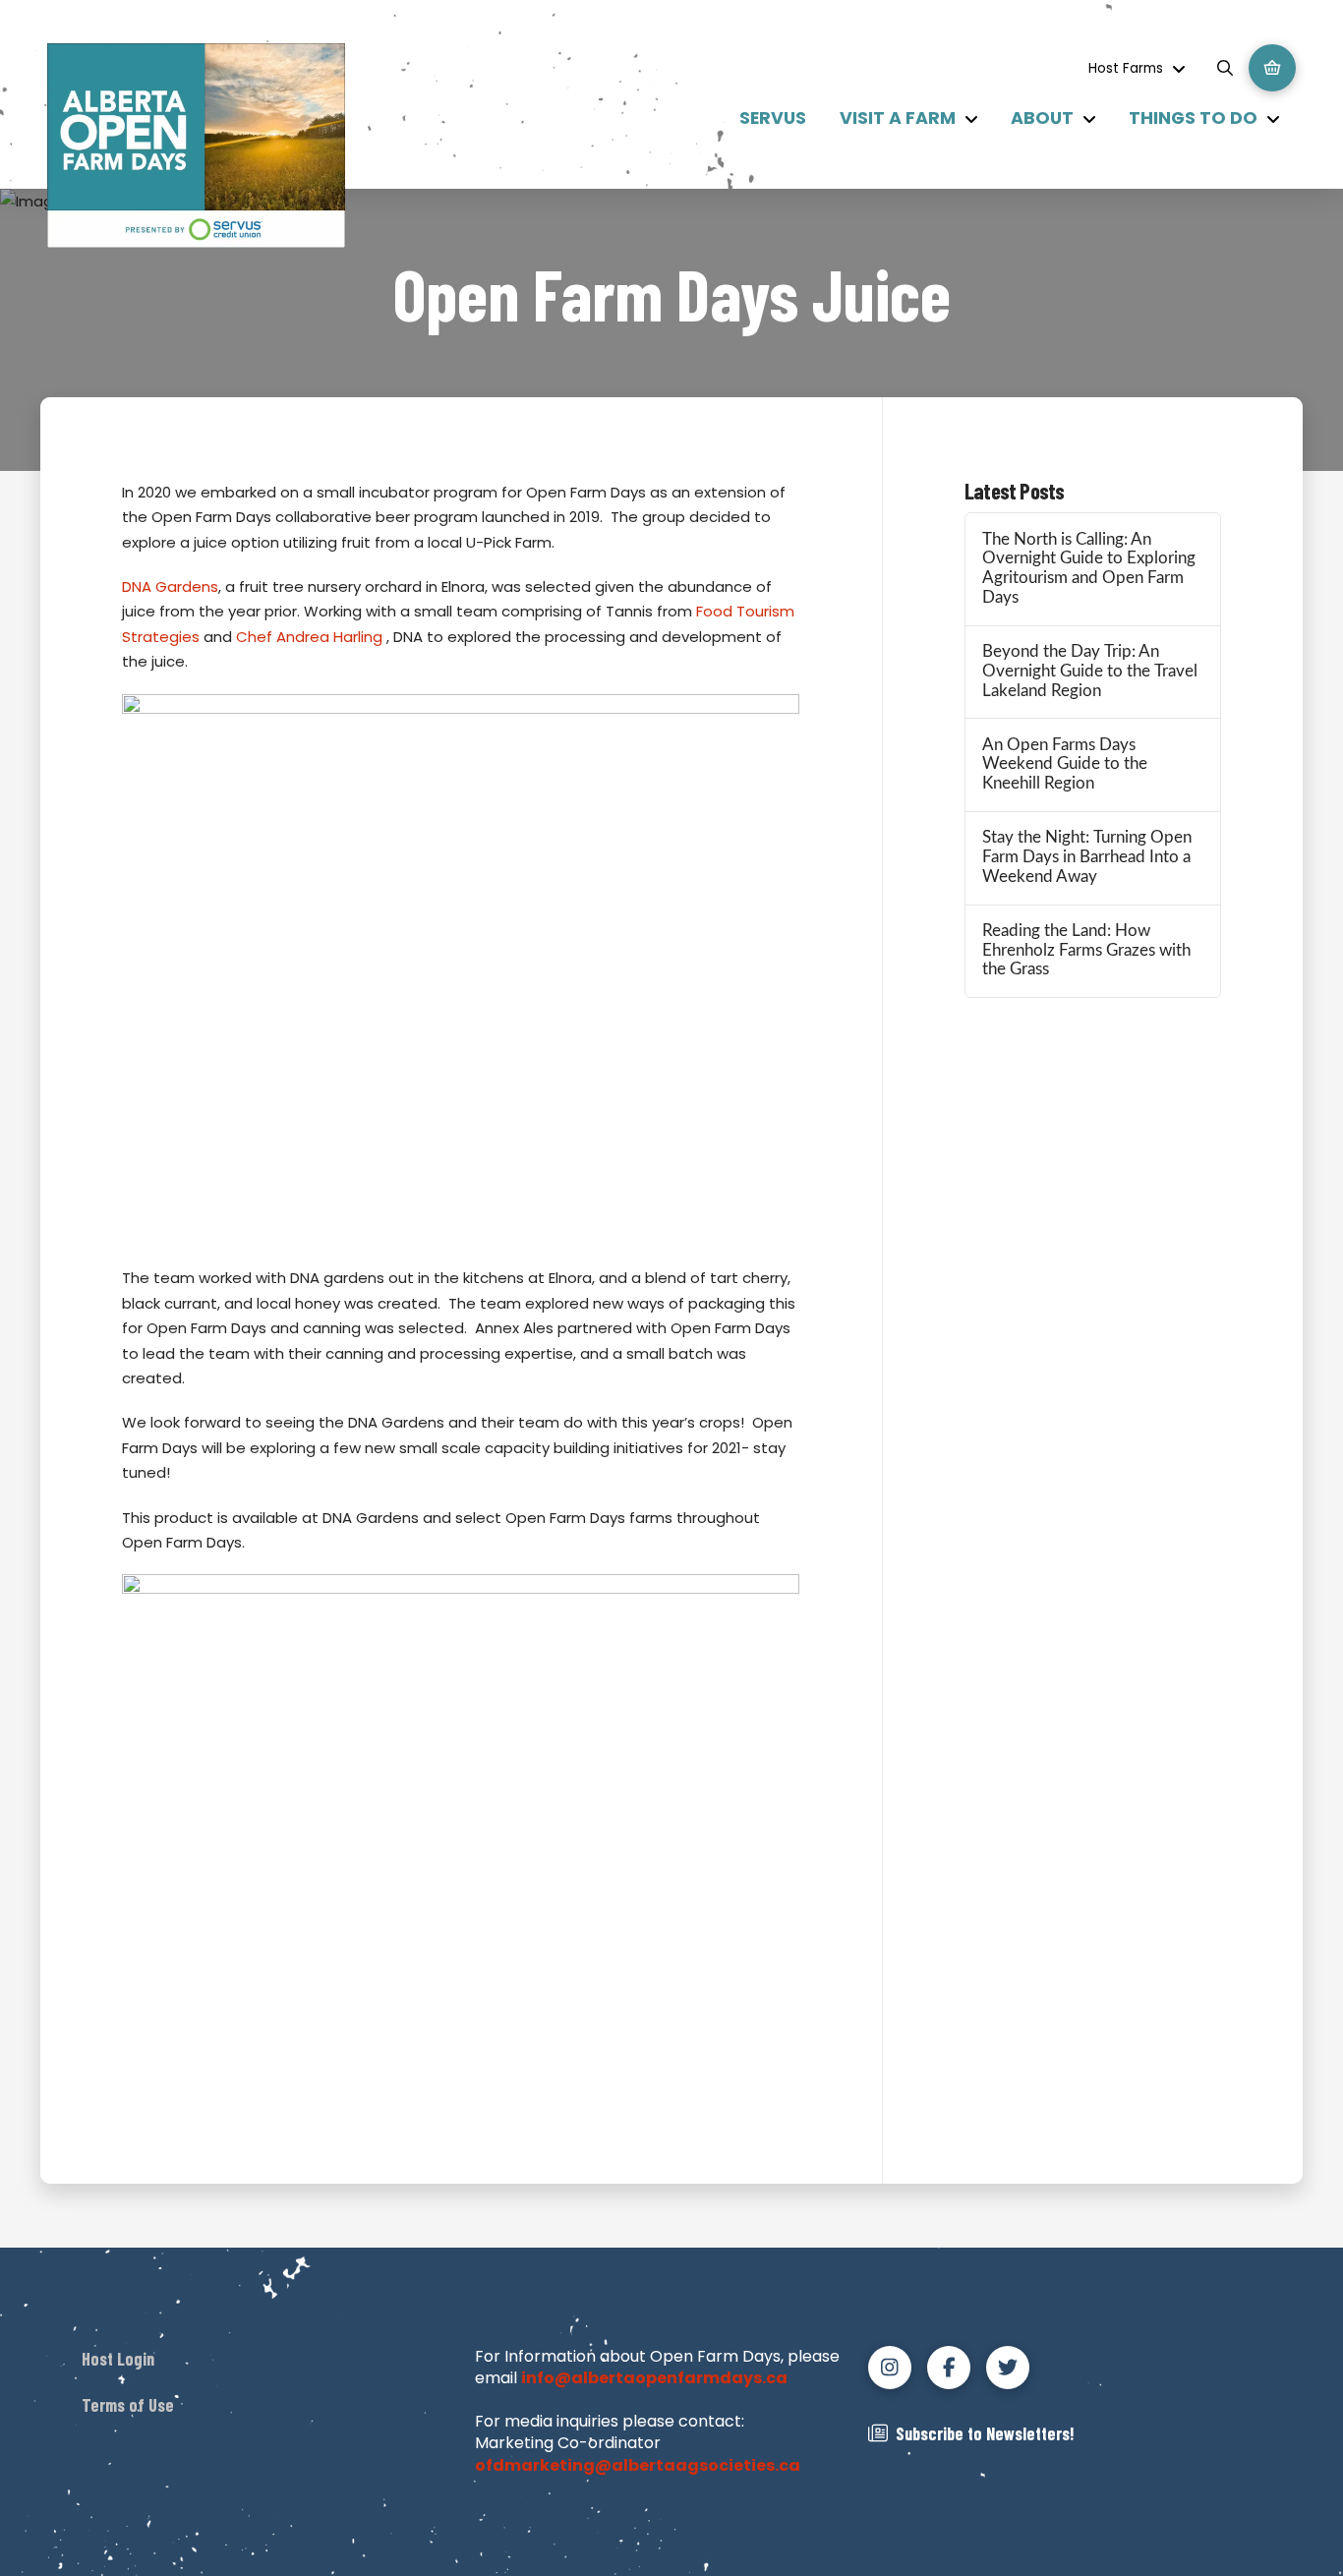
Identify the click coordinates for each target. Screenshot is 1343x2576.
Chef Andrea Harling (309, 637)
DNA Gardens (170, 586)
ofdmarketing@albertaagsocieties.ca (638, 2465)
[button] (1225, 68)
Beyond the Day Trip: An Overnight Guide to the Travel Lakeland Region (1090, 672)
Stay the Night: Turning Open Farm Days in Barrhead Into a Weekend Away (1087, 857)
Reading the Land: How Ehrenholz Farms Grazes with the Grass (1086, 951)
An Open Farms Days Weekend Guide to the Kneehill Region (1065, 765)
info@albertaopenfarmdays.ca (654, 2378)
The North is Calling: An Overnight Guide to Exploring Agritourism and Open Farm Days (1089, 569)
